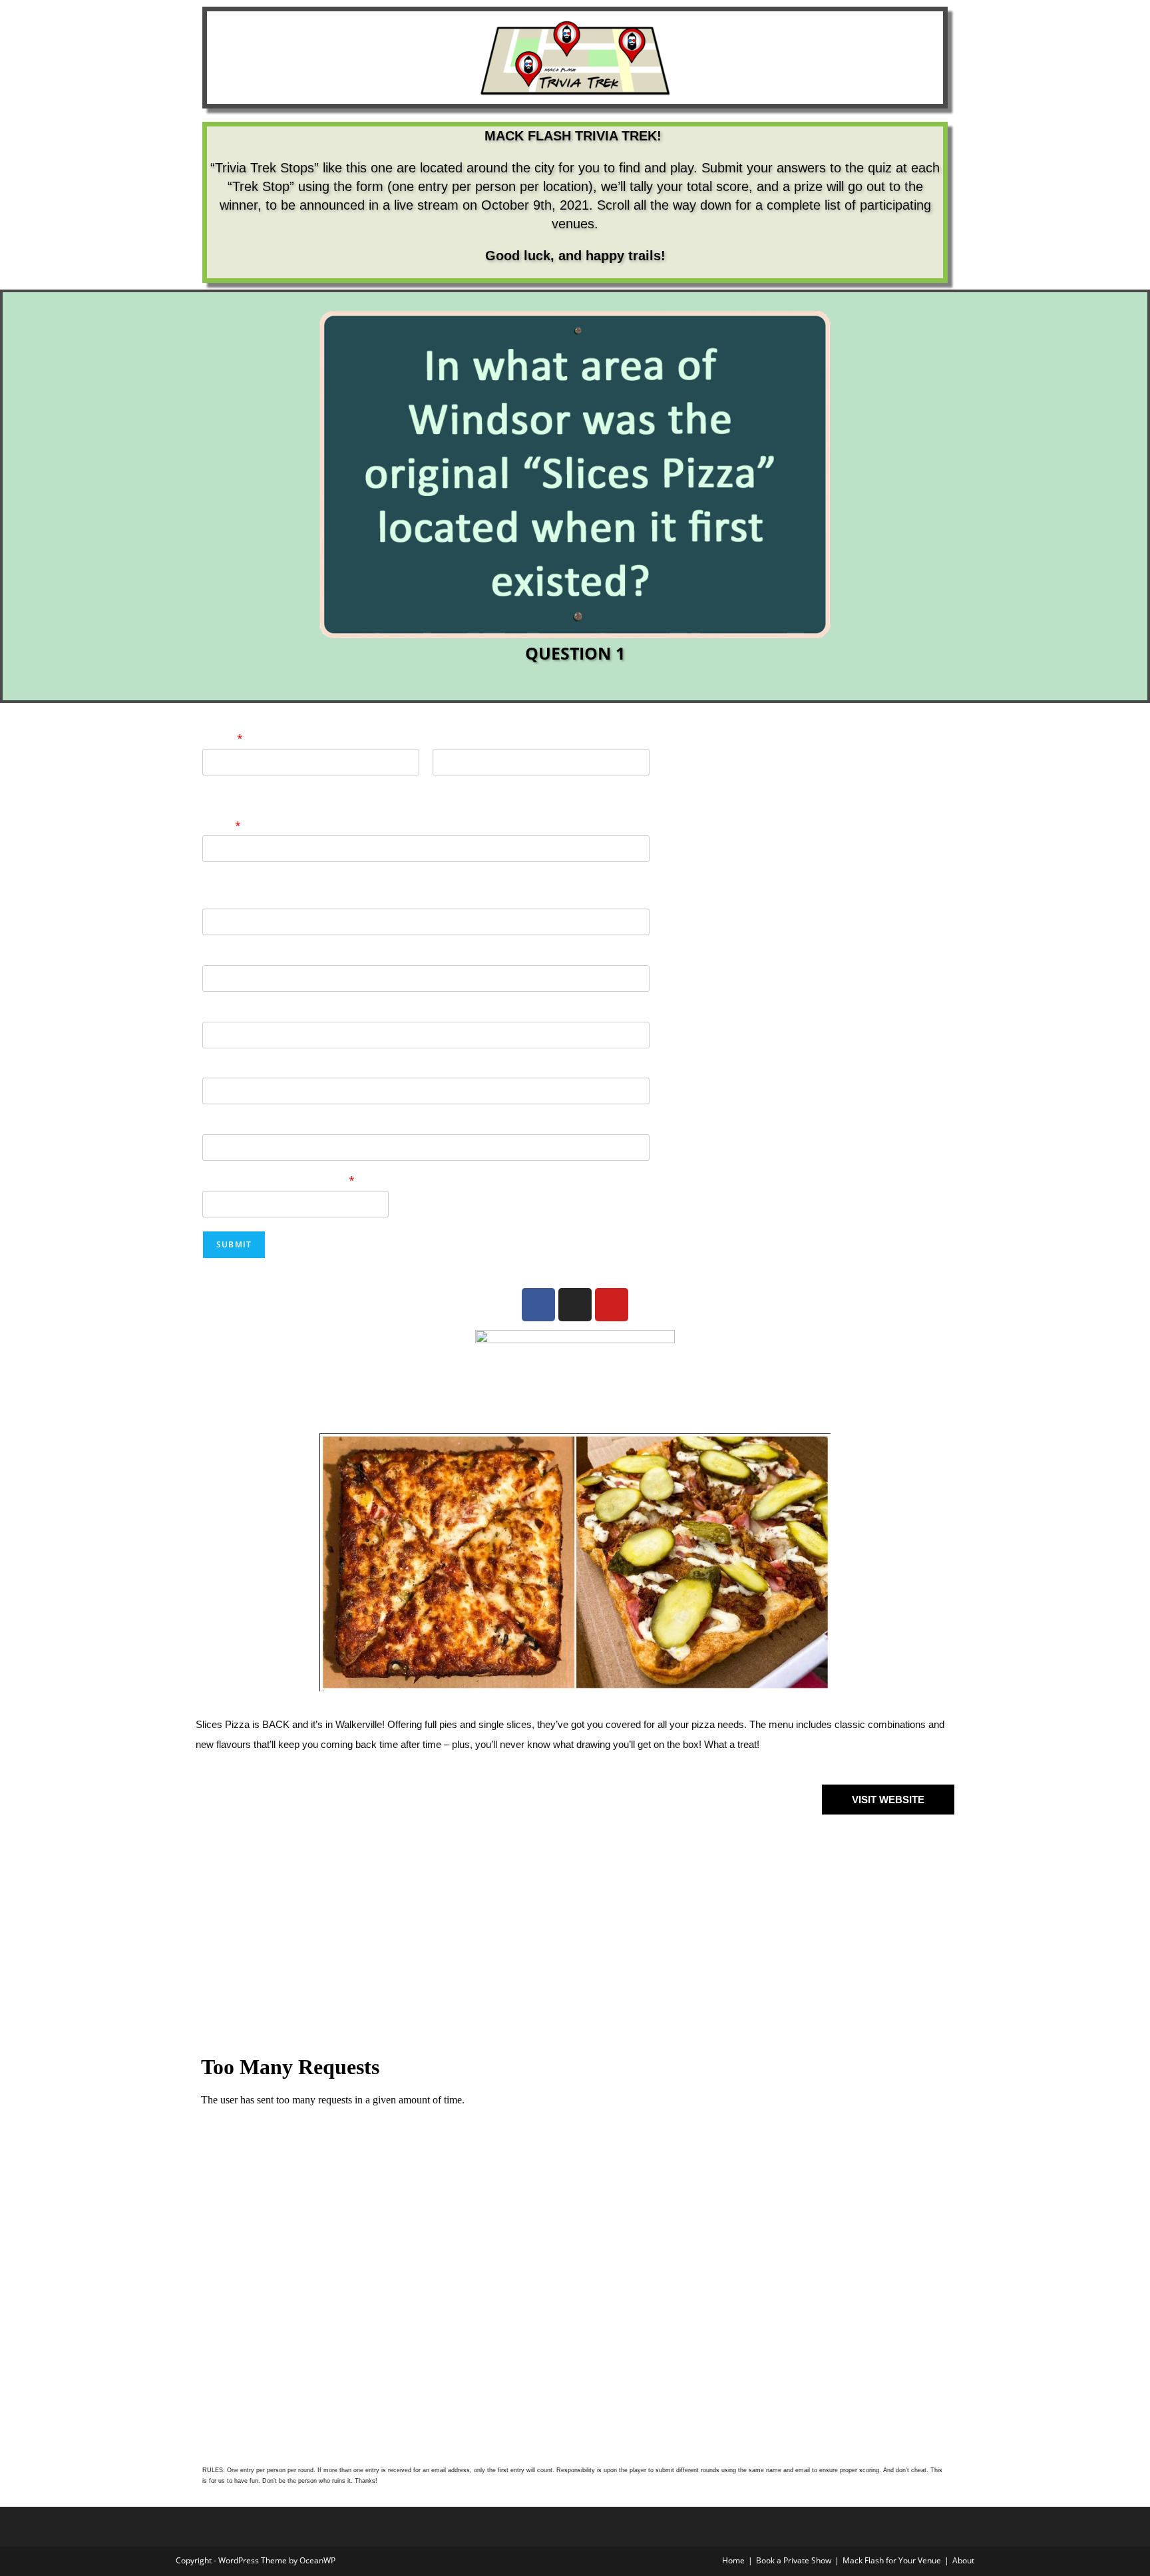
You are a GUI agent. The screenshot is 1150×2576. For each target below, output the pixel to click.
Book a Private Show (794, 2560)
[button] (209, 490)
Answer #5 (230, 1125)
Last (441, 784)
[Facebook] (538, 1305)
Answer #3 (230, 1012)
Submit (234, 1244)
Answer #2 (230, 956)
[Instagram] (575, 1305)
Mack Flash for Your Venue (892, 2560)
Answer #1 (230, 899)
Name (223, 739)
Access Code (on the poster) (279, 1181)
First (211, 784)
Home (733, 2560)
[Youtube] (612, 1305)
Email (222, 826)
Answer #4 (230, 1069)
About (963, 2560)
